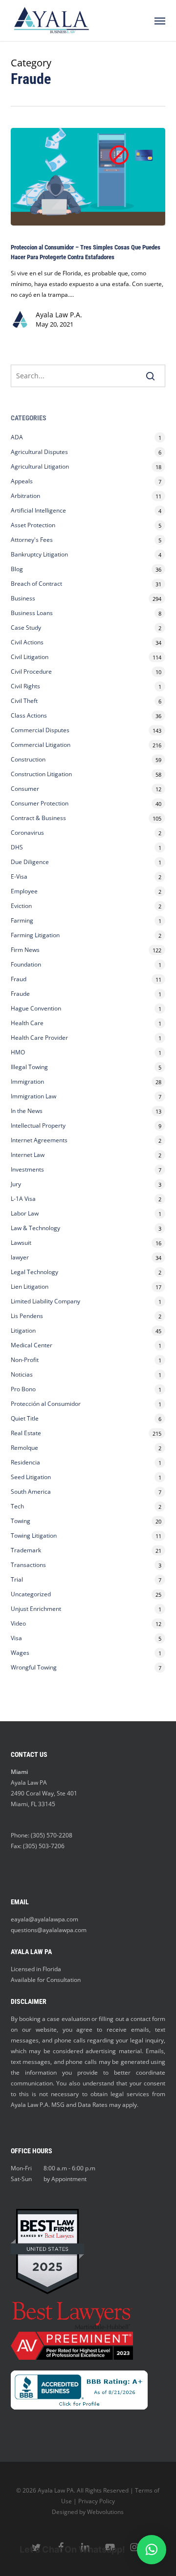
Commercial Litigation (41, 745)
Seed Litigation (31, 1477)
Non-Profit (25, 1360)
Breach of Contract (36, 584)
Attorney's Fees (32, 540)
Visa (16, 1638)
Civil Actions (27, 642)
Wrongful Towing (34, 1667)
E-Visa (19, 876)
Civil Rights (25, 686)
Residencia (25, 1462)
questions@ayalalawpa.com (49, 1930)
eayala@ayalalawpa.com (44, 1919)
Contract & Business (38, 818)
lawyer (20, 1257)
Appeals (22, 481)
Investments (27, 1169)
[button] (160, 21)
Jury (16, 1184)
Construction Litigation (41, 774)
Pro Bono (23, 1389)
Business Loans (32, 613)
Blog (17, 569)
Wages (20, 1653)
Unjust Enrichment (36, 1609)
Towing (21, 1521)
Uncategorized (31, 1594)
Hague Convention (36, 1008)
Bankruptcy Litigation (39, 554)
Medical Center (32, 1345)
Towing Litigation (34, 1535)
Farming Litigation (35, 935)
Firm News (25, 950)
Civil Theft (24, 701)
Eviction (21, 906)
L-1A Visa (23, 1199)
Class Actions (29, 715)
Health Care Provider (39, 1038)
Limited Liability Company (45, 1301)
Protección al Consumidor (46, 1404)
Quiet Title (25, 1418)
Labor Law (25, 1213)
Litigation (23, 1330)
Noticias (22, 1374)
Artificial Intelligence (38, 510)
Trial (17, 1579)
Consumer (25, 789)
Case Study (26, 628)
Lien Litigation (30, 1287)
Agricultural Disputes (40, 452)
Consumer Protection (40, 803)
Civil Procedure (31, 671)
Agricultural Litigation (40, 466)
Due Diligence (30, 862)
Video (18, 1623)
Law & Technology (35, 1228)
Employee (24, 891)
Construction (28, 759)
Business (23, 598)
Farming (22, 920)
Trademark (26, 1550)
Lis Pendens (27, 1316)
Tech (17, 1506)
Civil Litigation (30, 657)
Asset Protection (33, 525)
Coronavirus (27, 833)
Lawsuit (21, 1243)
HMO (18, 1052)
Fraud (19, 979)
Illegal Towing (29, 1067)
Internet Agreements (39, 1140)
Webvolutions (105, 2512)
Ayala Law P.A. (59, 315)
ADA (17, 437)
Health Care (27, 1023)
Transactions (28, 1565)
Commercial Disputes (40, 730)
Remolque (24, 1448)
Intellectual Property (38, 1125)
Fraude (20, 994)
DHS (17, 847)
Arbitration (25, 496)
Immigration (27, 1082)
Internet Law (28, 1155)
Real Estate (26, 1433)
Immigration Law (33, 1096)
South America (31, 1492)
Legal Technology (34, 1272)
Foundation (26, 964)
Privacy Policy (97, 2501)
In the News (27, 1111)
